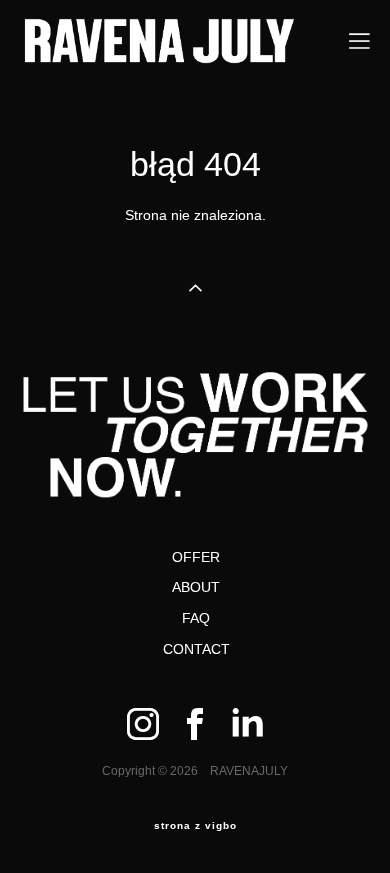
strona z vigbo (195, 826)
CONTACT (196, 649)
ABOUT (196, 587)
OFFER (196, 557)
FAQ (196, 618)
